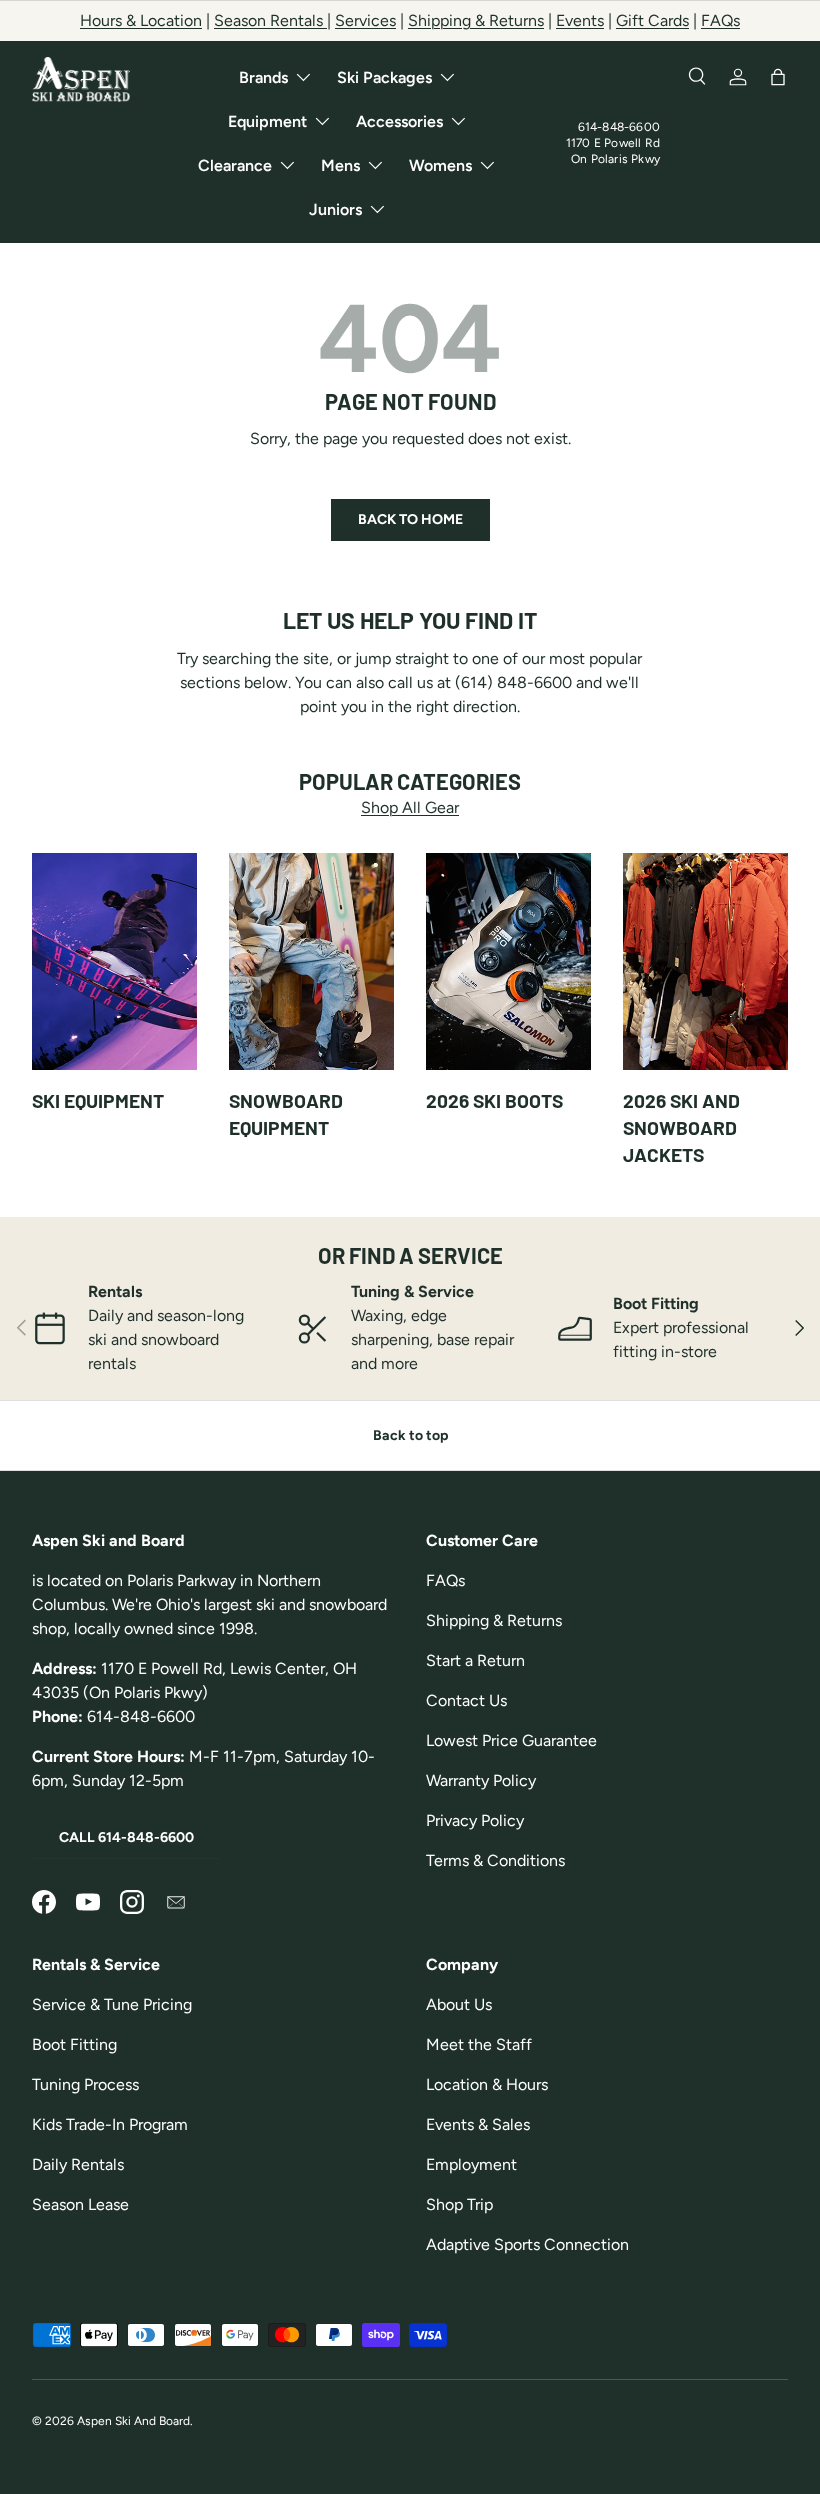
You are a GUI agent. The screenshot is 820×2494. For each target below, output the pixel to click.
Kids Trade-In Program (110, 2124)
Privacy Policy (475, 1820)
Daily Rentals (78, 2164)
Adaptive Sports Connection (527, 2244)
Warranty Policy (481, 1780)
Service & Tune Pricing (112, 2004)
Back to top (410, 1435)
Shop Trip (459, 2204)
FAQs (720, 20)
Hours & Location (141, 20)
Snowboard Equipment (286, 1114)
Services (365, 20)
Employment (471, 2164)
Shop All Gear (410, 807)
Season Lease (80, 2204)
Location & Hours (487, 2084)
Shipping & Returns (476, 20)
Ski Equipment (98, 1100)
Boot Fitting (74, 2044)
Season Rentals (270, 20)
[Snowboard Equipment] (311, 962)
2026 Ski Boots (494, 1100)
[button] (778, 77)
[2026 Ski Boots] (508, 962)
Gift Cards (652, 20)
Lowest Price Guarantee (511, 1740)
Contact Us (466, 1700)
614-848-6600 (619, 127)
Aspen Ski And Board (133, 2421)
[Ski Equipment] (114, 962)
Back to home (410, 519)
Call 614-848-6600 (126, 1837)
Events (580, 20)
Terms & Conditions (495, 1860)
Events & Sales (478, 2124)
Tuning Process (85, 2084)
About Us (459, 2004)
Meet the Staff (479, 2044)
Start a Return (475, 1660)
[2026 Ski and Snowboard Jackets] (705, 962)
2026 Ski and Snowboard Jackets (681, 1127)
